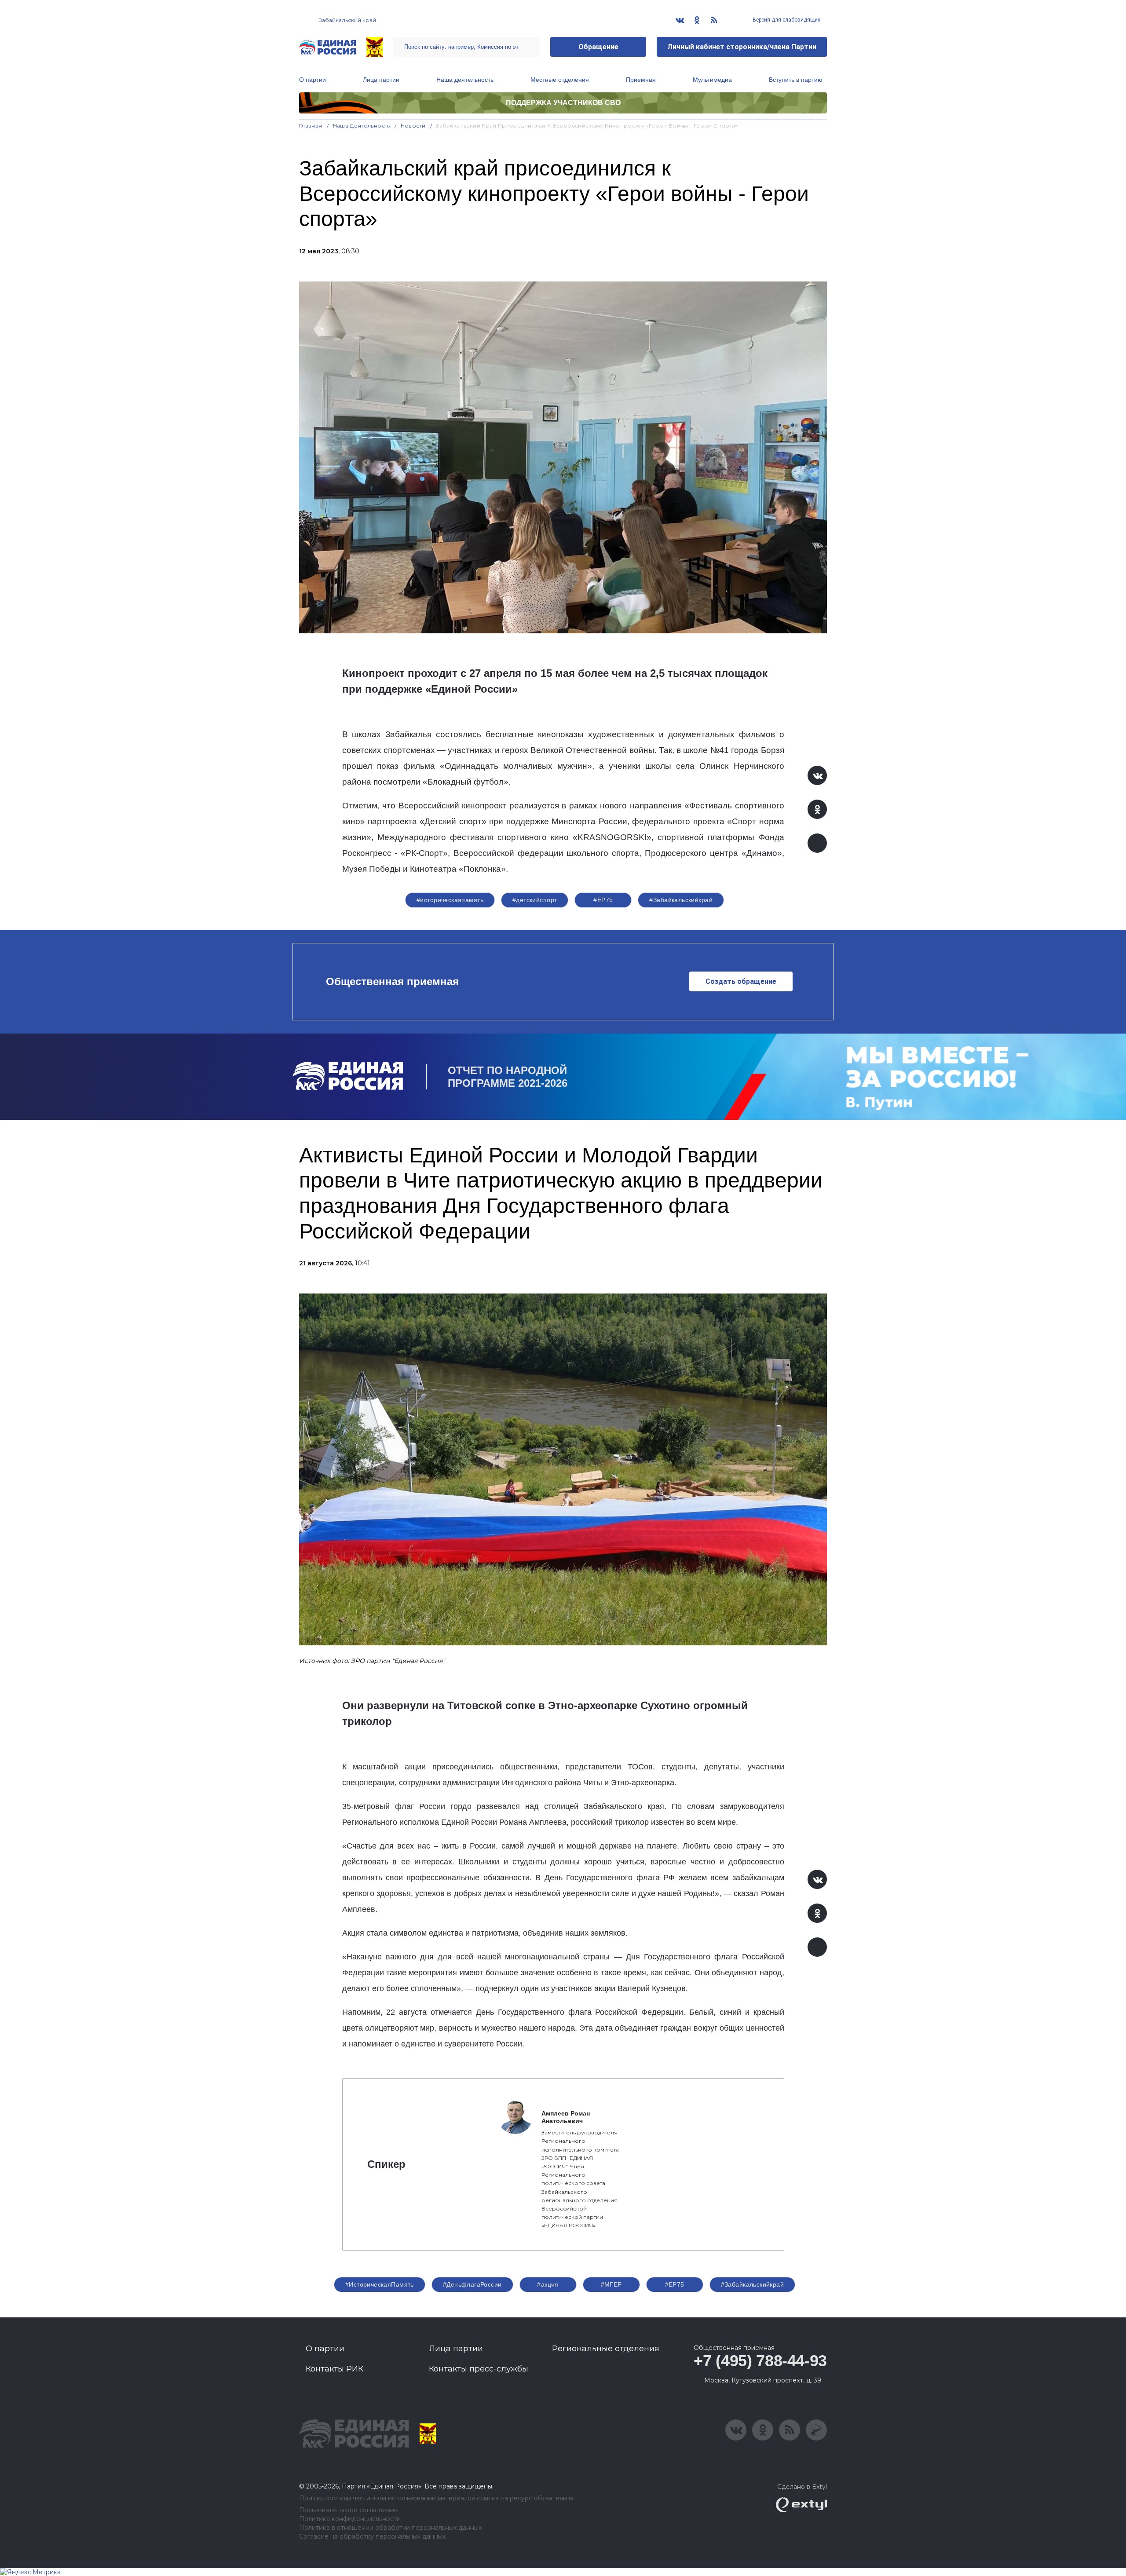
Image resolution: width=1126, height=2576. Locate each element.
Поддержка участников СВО (563, 103)
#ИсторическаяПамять (380, 2284)
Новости (413, 126)
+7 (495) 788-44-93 (760, 2361)
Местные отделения (560, 80)
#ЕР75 (603, 900)
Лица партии (381, 80)
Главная (311, 126)
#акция (548, 2284)
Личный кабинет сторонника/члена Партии (742, 47)
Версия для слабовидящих (786, 20)
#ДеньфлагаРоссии (472, 2284)
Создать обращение (741, 981)
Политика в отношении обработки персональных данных (390, 2528)
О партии (313, 80)
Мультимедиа (712, 80)
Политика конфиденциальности (350, 2519)
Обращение (598, 47)
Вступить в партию (796, 80)
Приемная (641, 80)
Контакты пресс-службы (479, 2369)
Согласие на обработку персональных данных (372, 2537)
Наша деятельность (465, 80)
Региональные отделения (606, 2349)
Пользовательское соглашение (349, 2510)
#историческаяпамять (450, 900)
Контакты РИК (335, 2369)
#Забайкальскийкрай (681, 900)
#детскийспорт (535, 900)
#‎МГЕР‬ (611, 2284)
